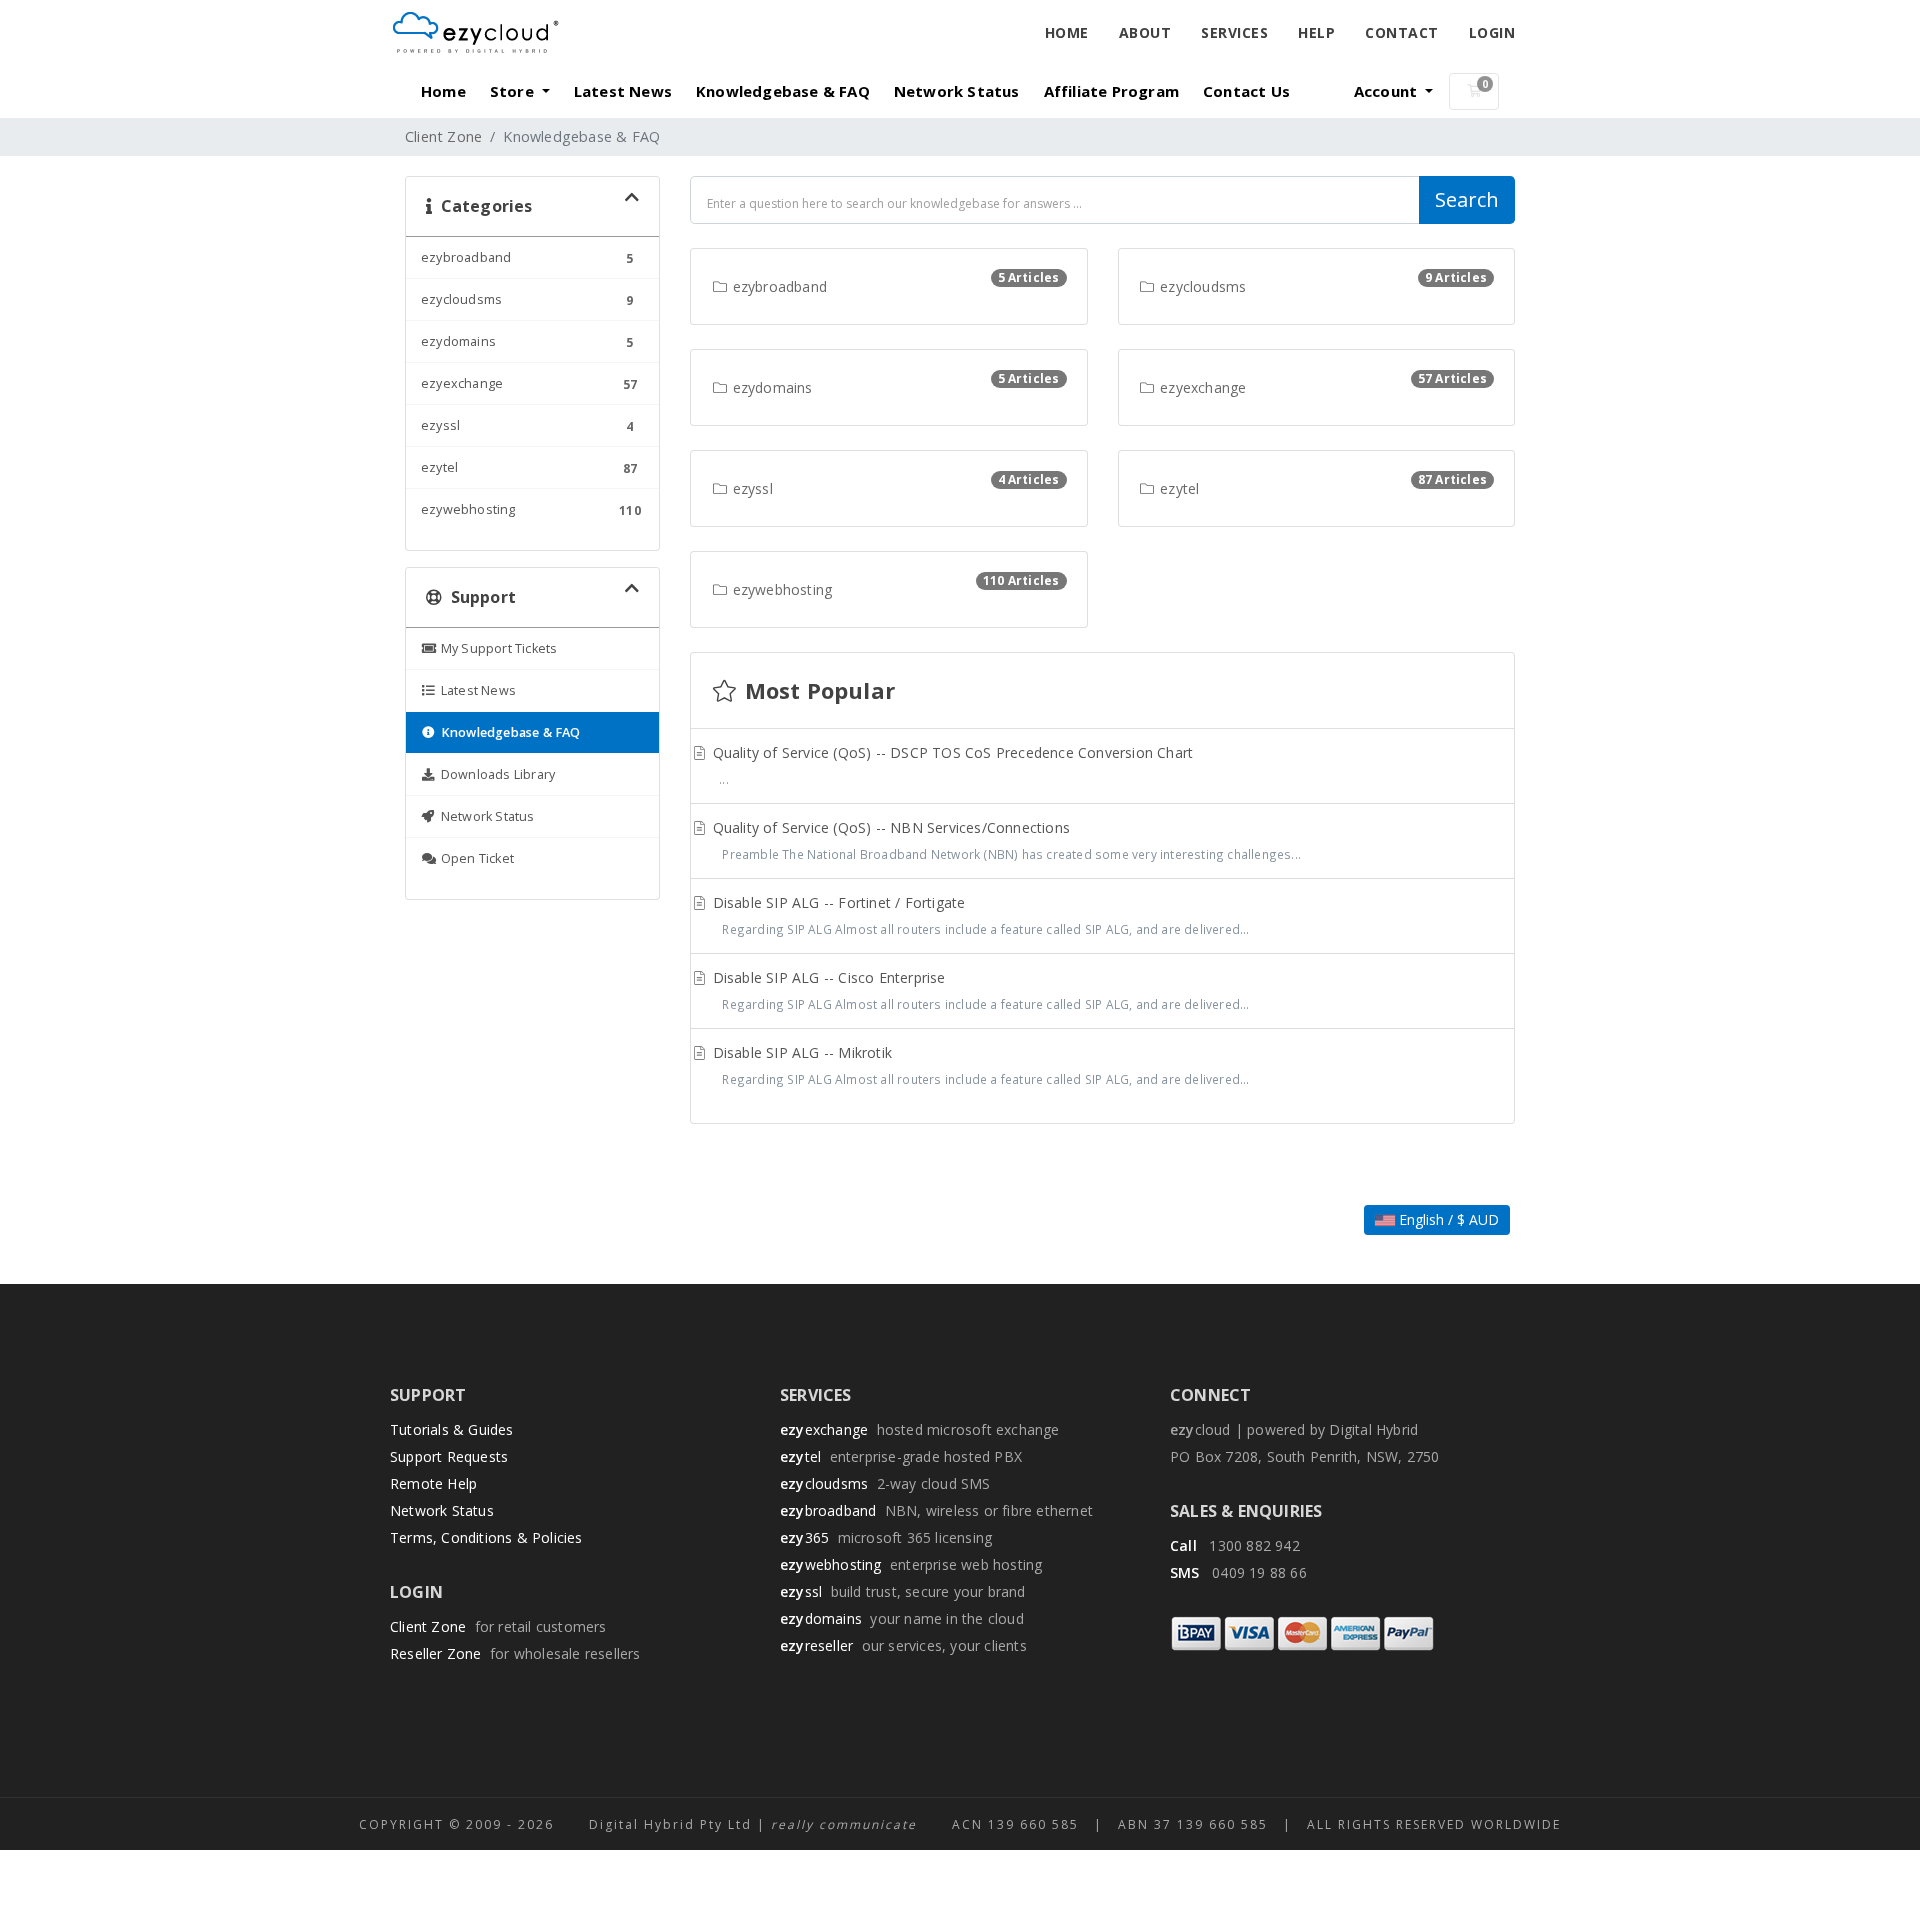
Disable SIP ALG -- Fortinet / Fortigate (979, 915)
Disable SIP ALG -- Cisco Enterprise (979, 990)
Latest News (623, 91)
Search (1467, 199)
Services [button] (1234, 32)
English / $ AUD (1447, 1219)
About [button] (1145, 32)
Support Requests (449, 1456)
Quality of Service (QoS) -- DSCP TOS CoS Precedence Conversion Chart (951, 765)
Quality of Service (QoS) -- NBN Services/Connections (1005, 840)
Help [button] (1316, 32)
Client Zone (443, 136)
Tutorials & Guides (452, 1429)
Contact (1402, 32)
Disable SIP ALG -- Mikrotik (979, 1065)
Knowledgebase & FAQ (783, 91)
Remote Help (433, 1483)
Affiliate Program (1111, 91)
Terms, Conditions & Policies (486, 1537)
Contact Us (1246, 91)
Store (514, 91)
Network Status (957, 91)
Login (1492, 32)
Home (1067, 32)
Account (1388, 91)
